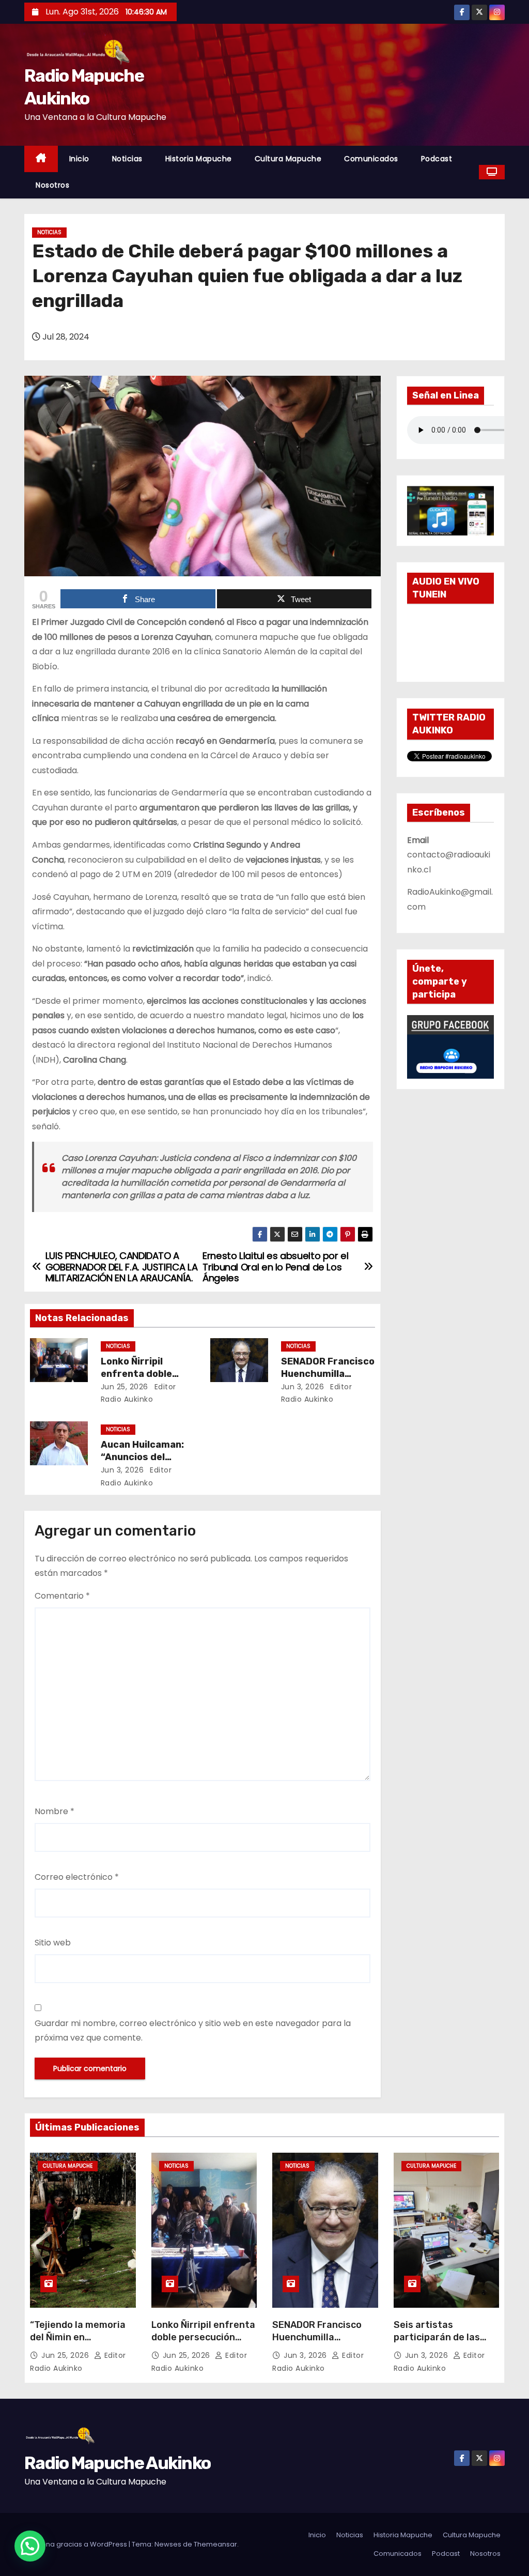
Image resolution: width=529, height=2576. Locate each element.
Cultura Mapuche (288, 159)
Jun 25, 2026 (125, 1387)
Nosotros (52, 185)
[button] (30, 2546)
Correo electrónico (77, 1877)
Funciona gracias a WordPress (76, 2544)
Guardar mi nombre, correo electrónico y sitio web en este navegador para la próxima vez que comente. (193, 2030)
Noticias (127, 159)
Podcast (437, 159)
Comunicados (371, 159)
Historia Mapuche (199, 159)
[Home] (41, 159)
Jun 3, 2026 (303, 1387)
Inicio (79, 159)
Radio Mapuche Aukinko (117, 2463)
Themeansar (215, 2544)
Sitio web (53, 1943)
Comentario (62, 1596)
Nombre (55, 1811)
